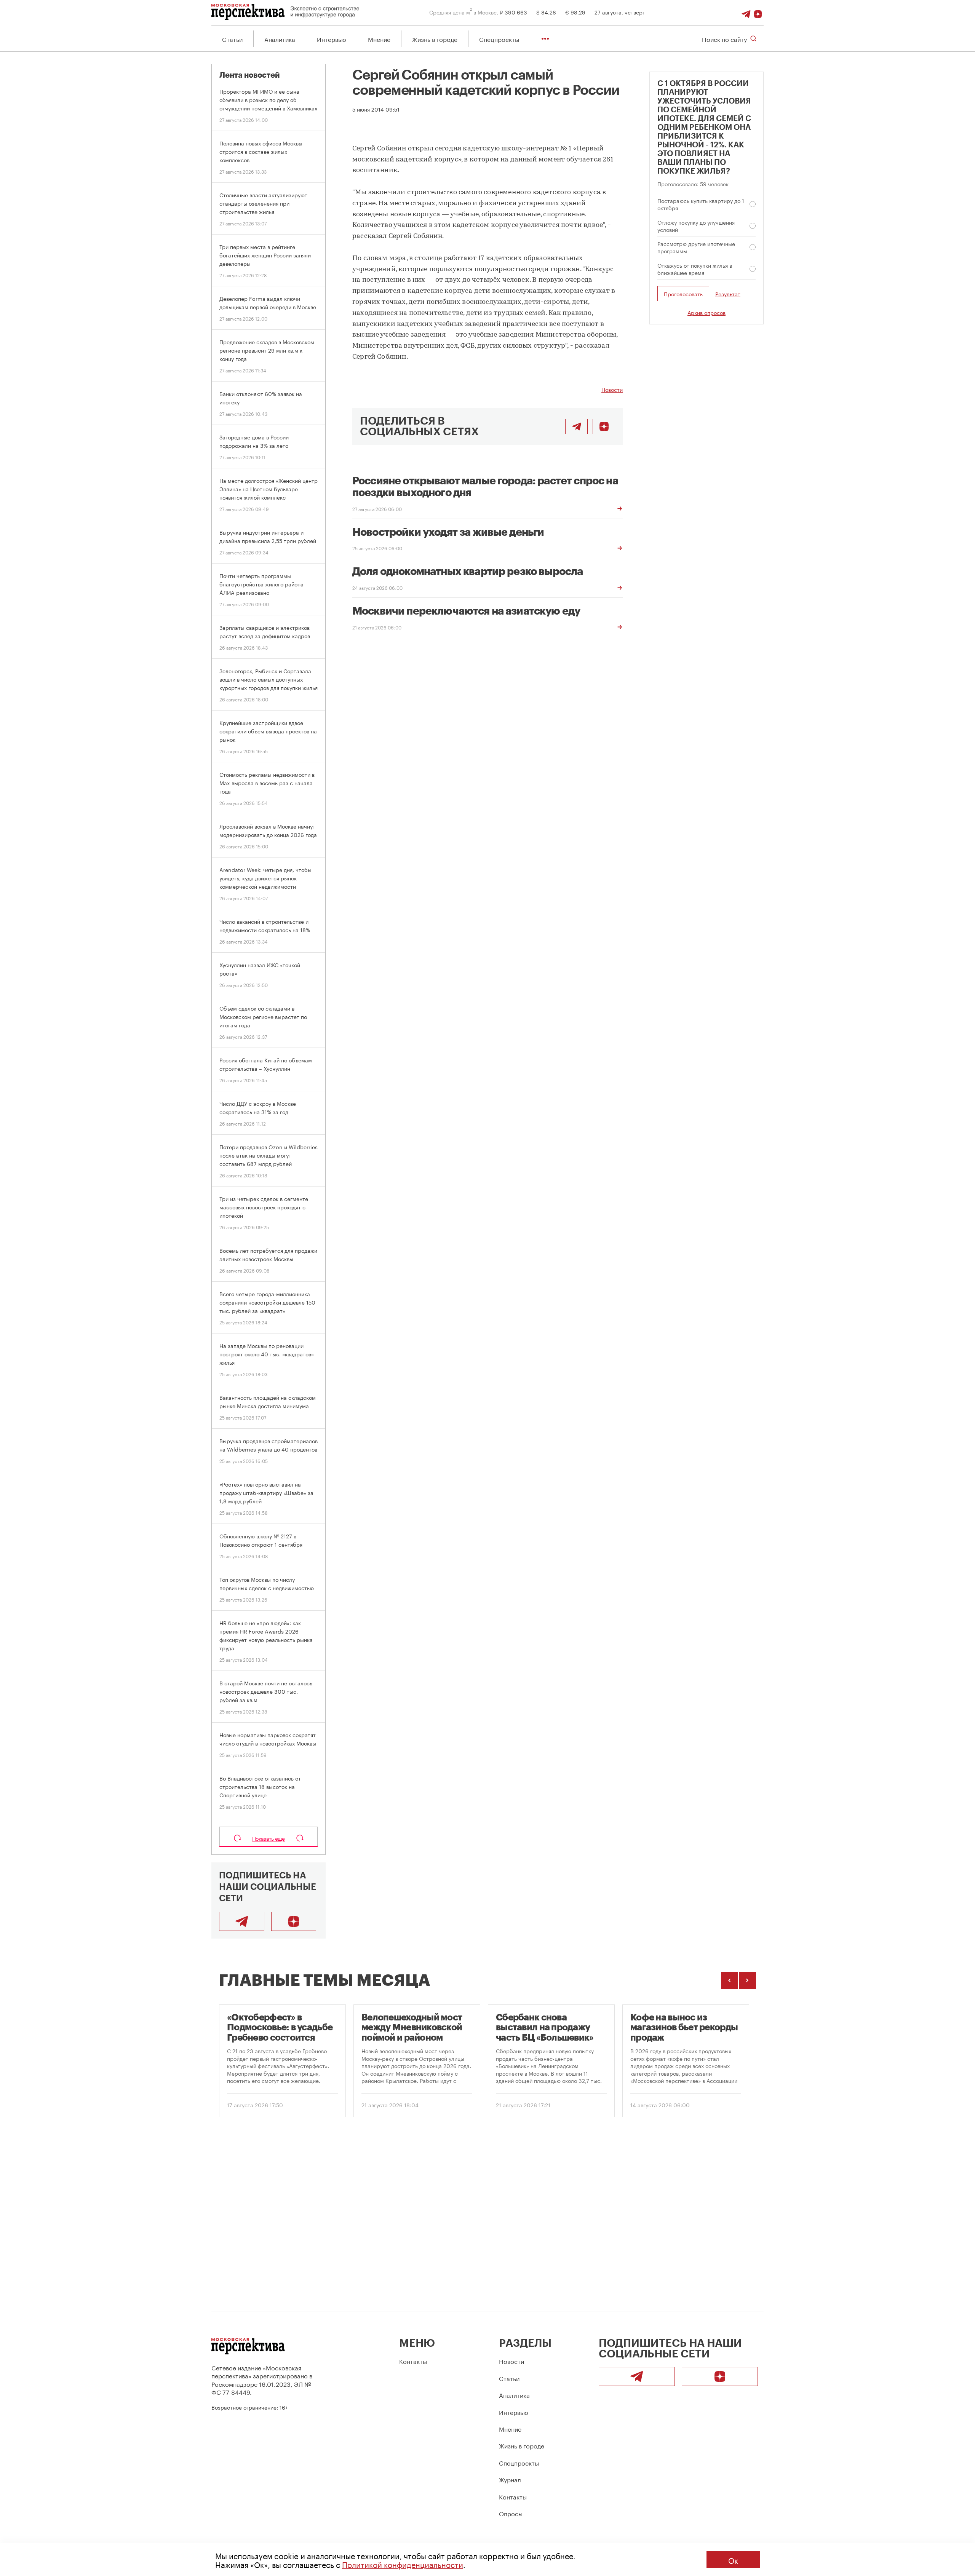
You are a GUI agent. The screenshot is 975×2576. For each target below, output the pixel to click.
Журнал (510, 2479)
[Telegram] (746, 12)
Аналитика (280, 39)
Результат (728, 294)
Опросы (511, 2513)
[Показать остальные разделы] (545, 39)
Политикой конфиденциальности (403, 2564)
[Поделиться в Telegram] (576, 426)
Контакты (413, 2361)
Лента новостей (250, 75)
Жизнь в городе (435, 39)
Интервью (332, 39)
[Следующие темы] (747, 1980)
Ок (733, 2560)
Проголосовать (683, 294)
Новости (612, 389)
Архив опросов (706, 312)
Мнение (379, 39)
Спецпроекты (499, 39)
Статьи (232, 39)
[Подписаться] (758, 12)
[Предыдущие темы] (730, 1980)
